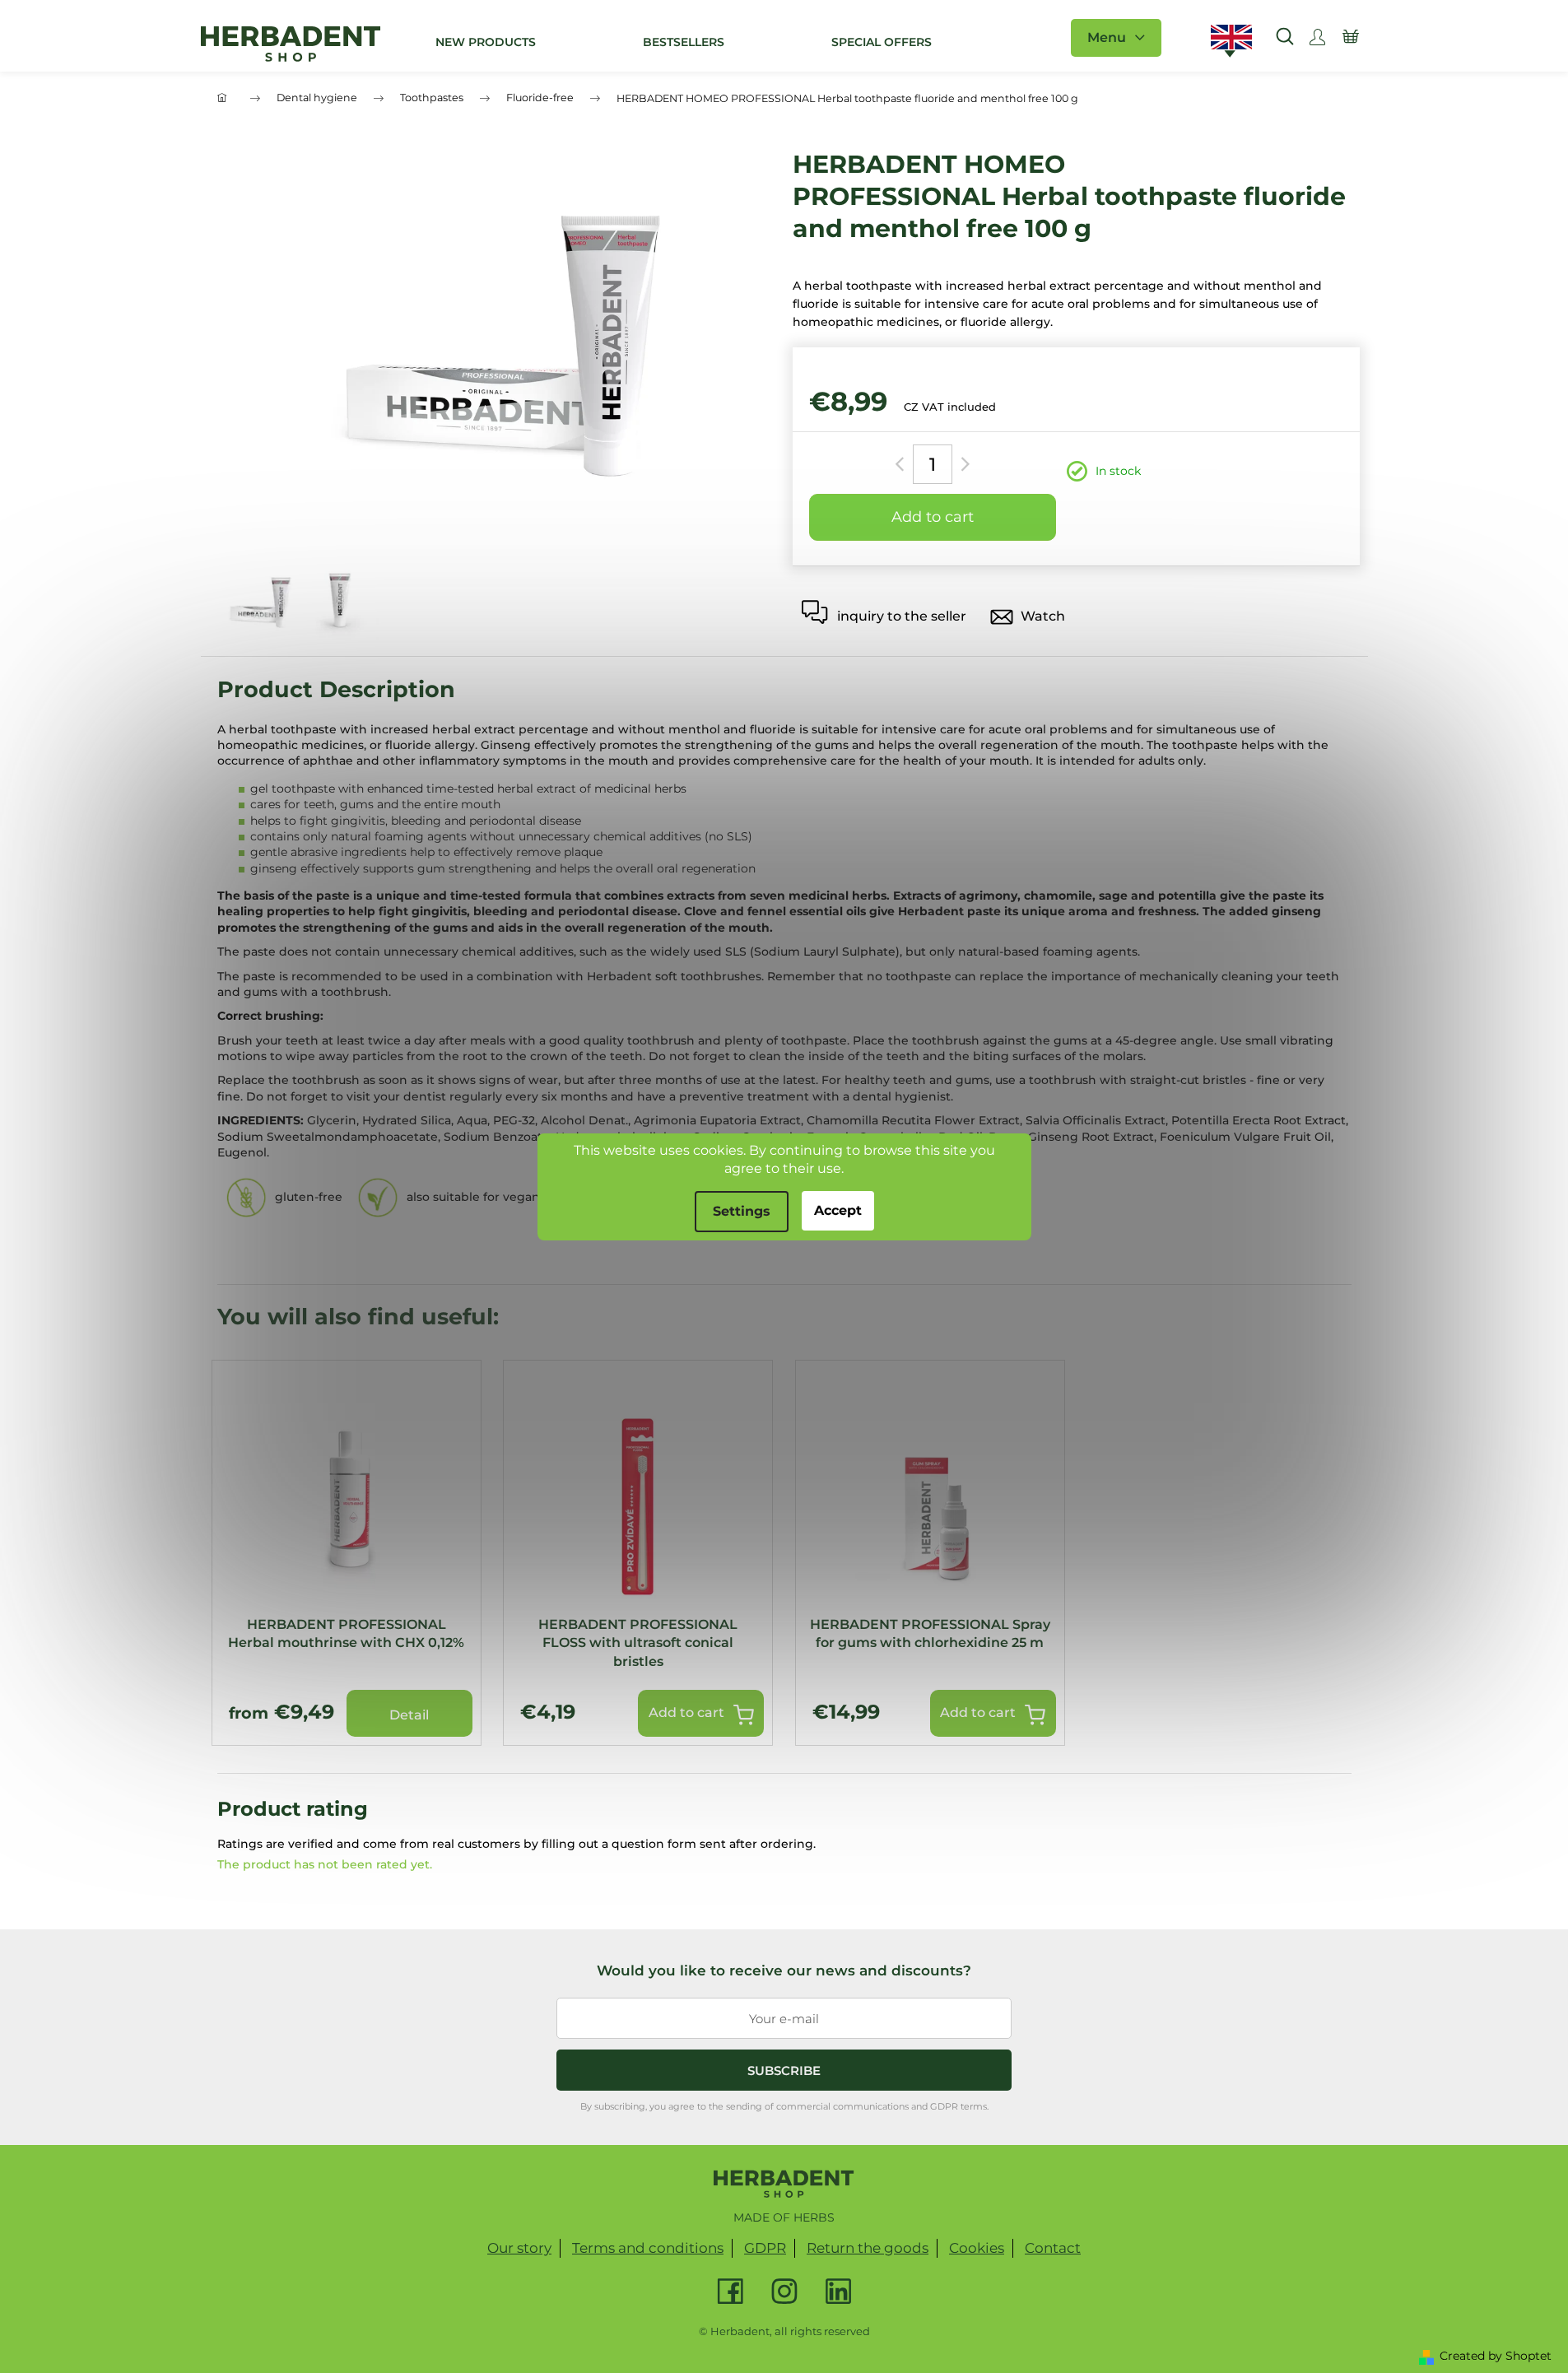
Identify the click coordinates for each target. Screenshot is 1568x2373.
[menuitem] (486, 42)
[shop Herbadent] (784, 2184)
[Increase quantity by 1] (963, 464)
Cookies (977, 2248)
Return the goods (868, 2248)
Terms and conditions (648, 2248)
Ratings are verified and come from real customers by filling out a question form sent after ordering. (516, 1844)
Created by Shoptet (1496, 2356)
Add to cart (933, 517)
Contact (1053, 2248)
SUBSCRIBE (784, 2071)
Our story (519, 2248)
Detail (409, 1715)
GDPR (765, 2248)
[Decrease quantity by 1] (903, 464)
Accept (838, 1210)
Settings (742, 1211)
